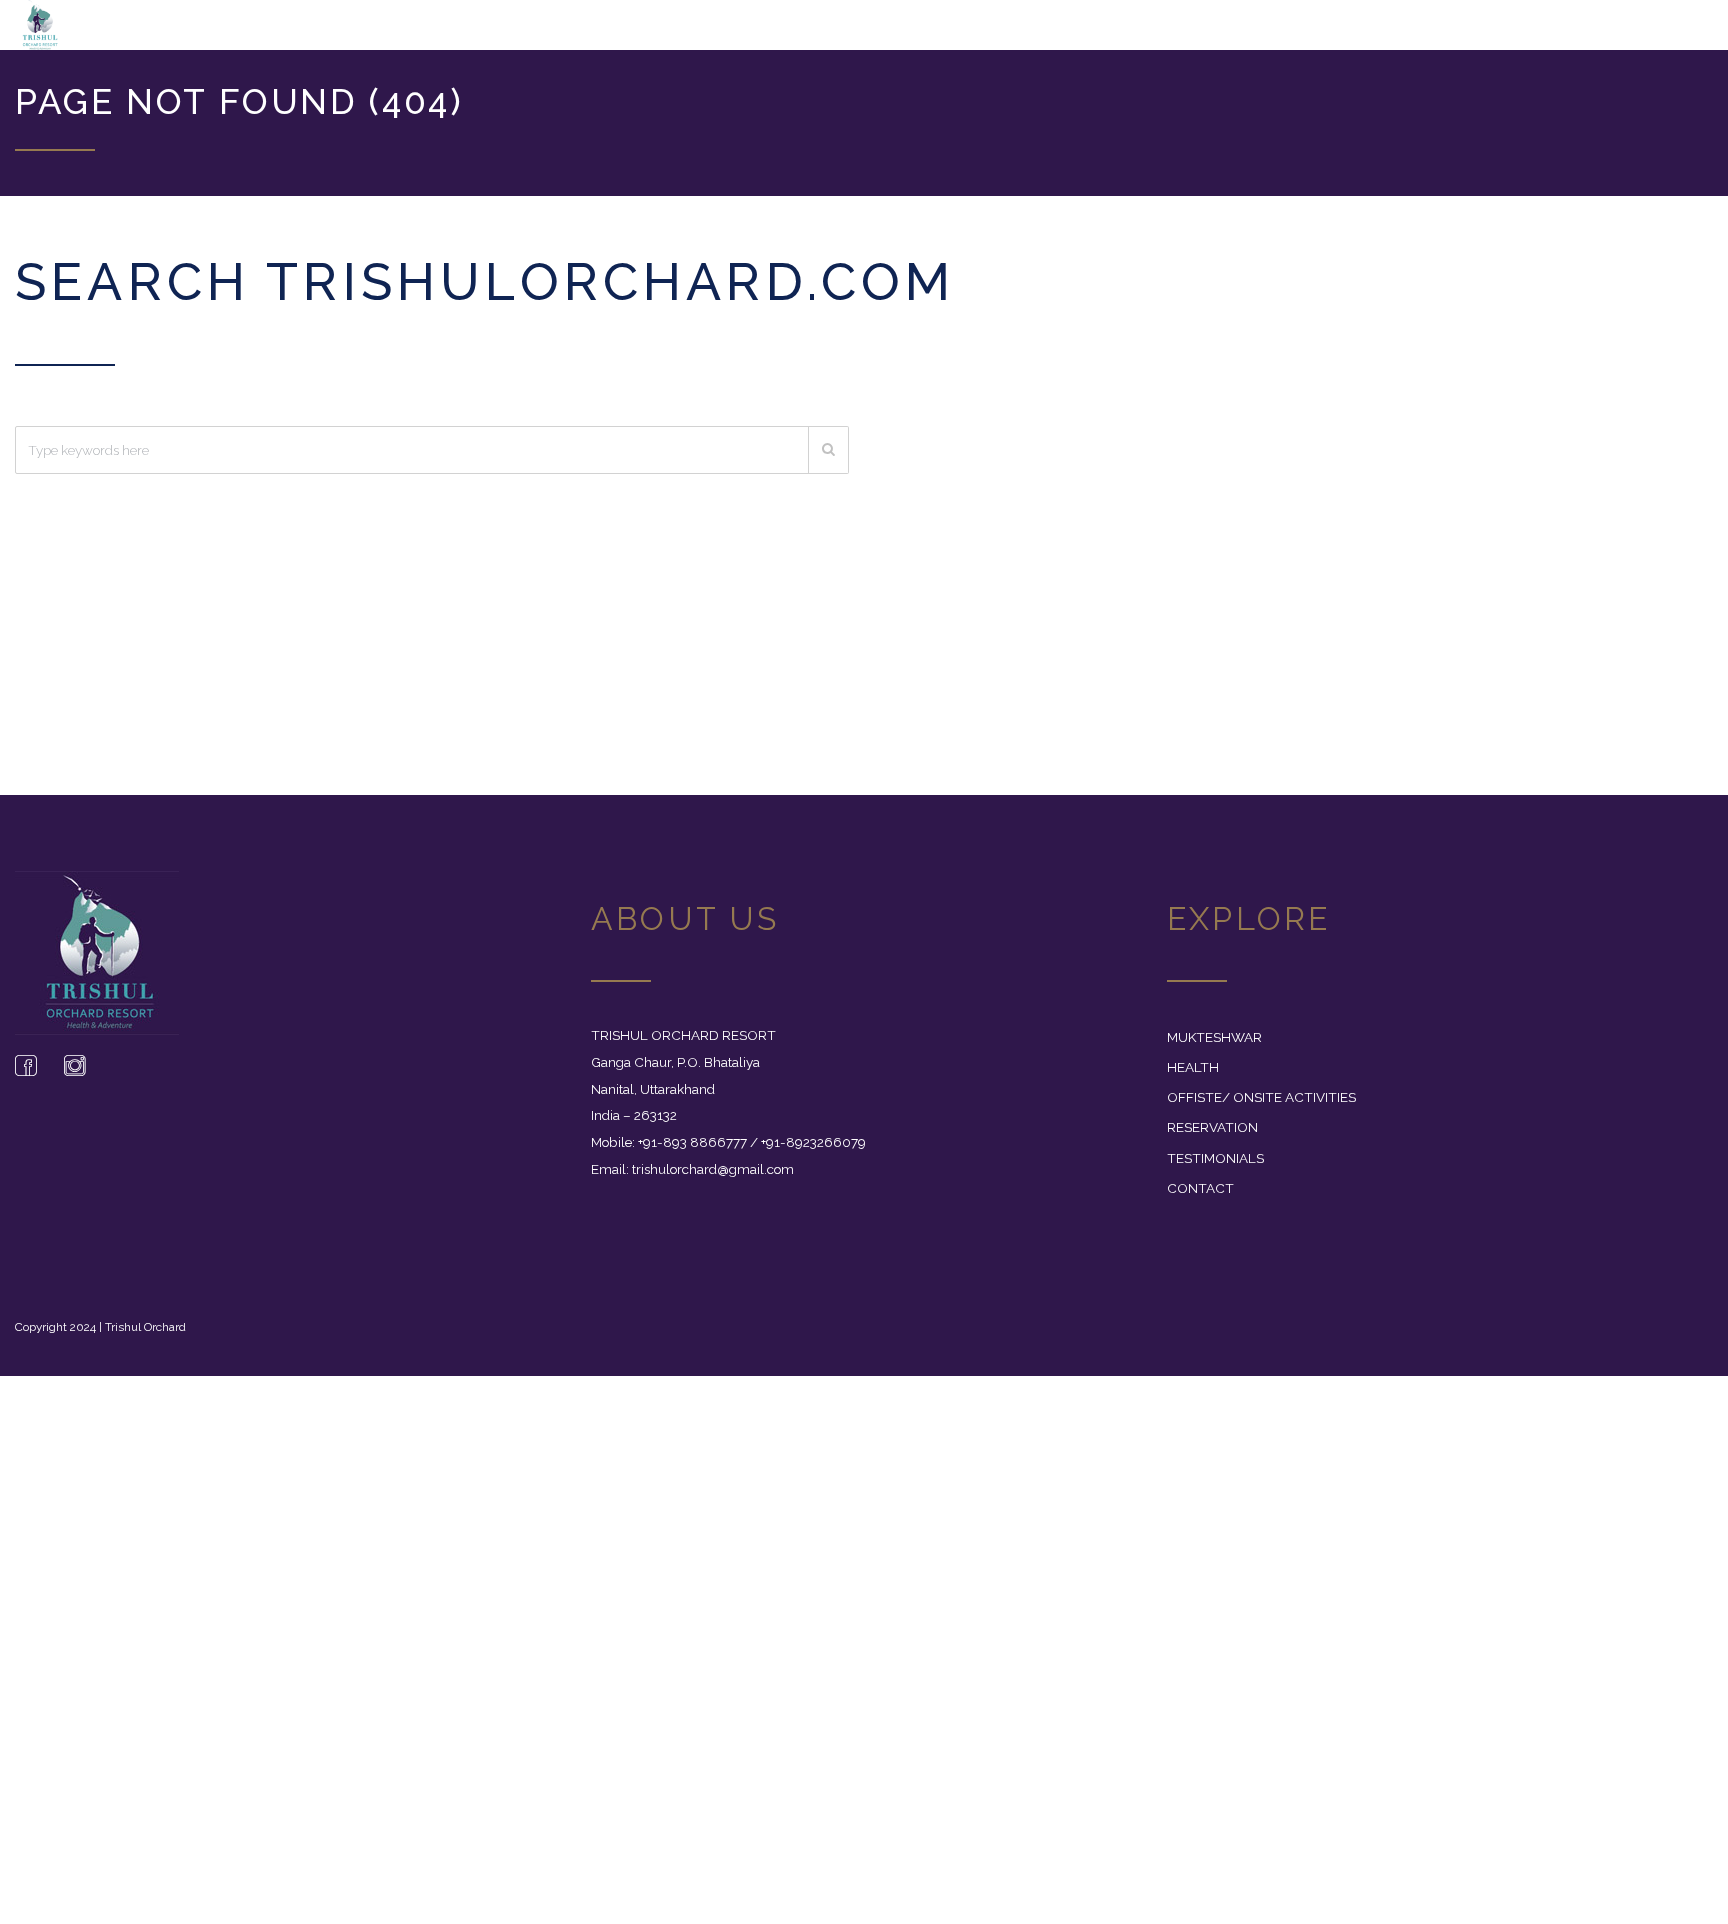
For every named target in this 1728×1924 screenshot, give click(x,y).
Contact (1200, 1198)
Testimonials (1215, 1168)
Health (1193, 1077)
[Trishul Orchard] (144, 30)
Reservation (1212, 1137)
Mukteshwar (1214, 1047)
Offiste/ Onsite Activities (1261, 1107)
